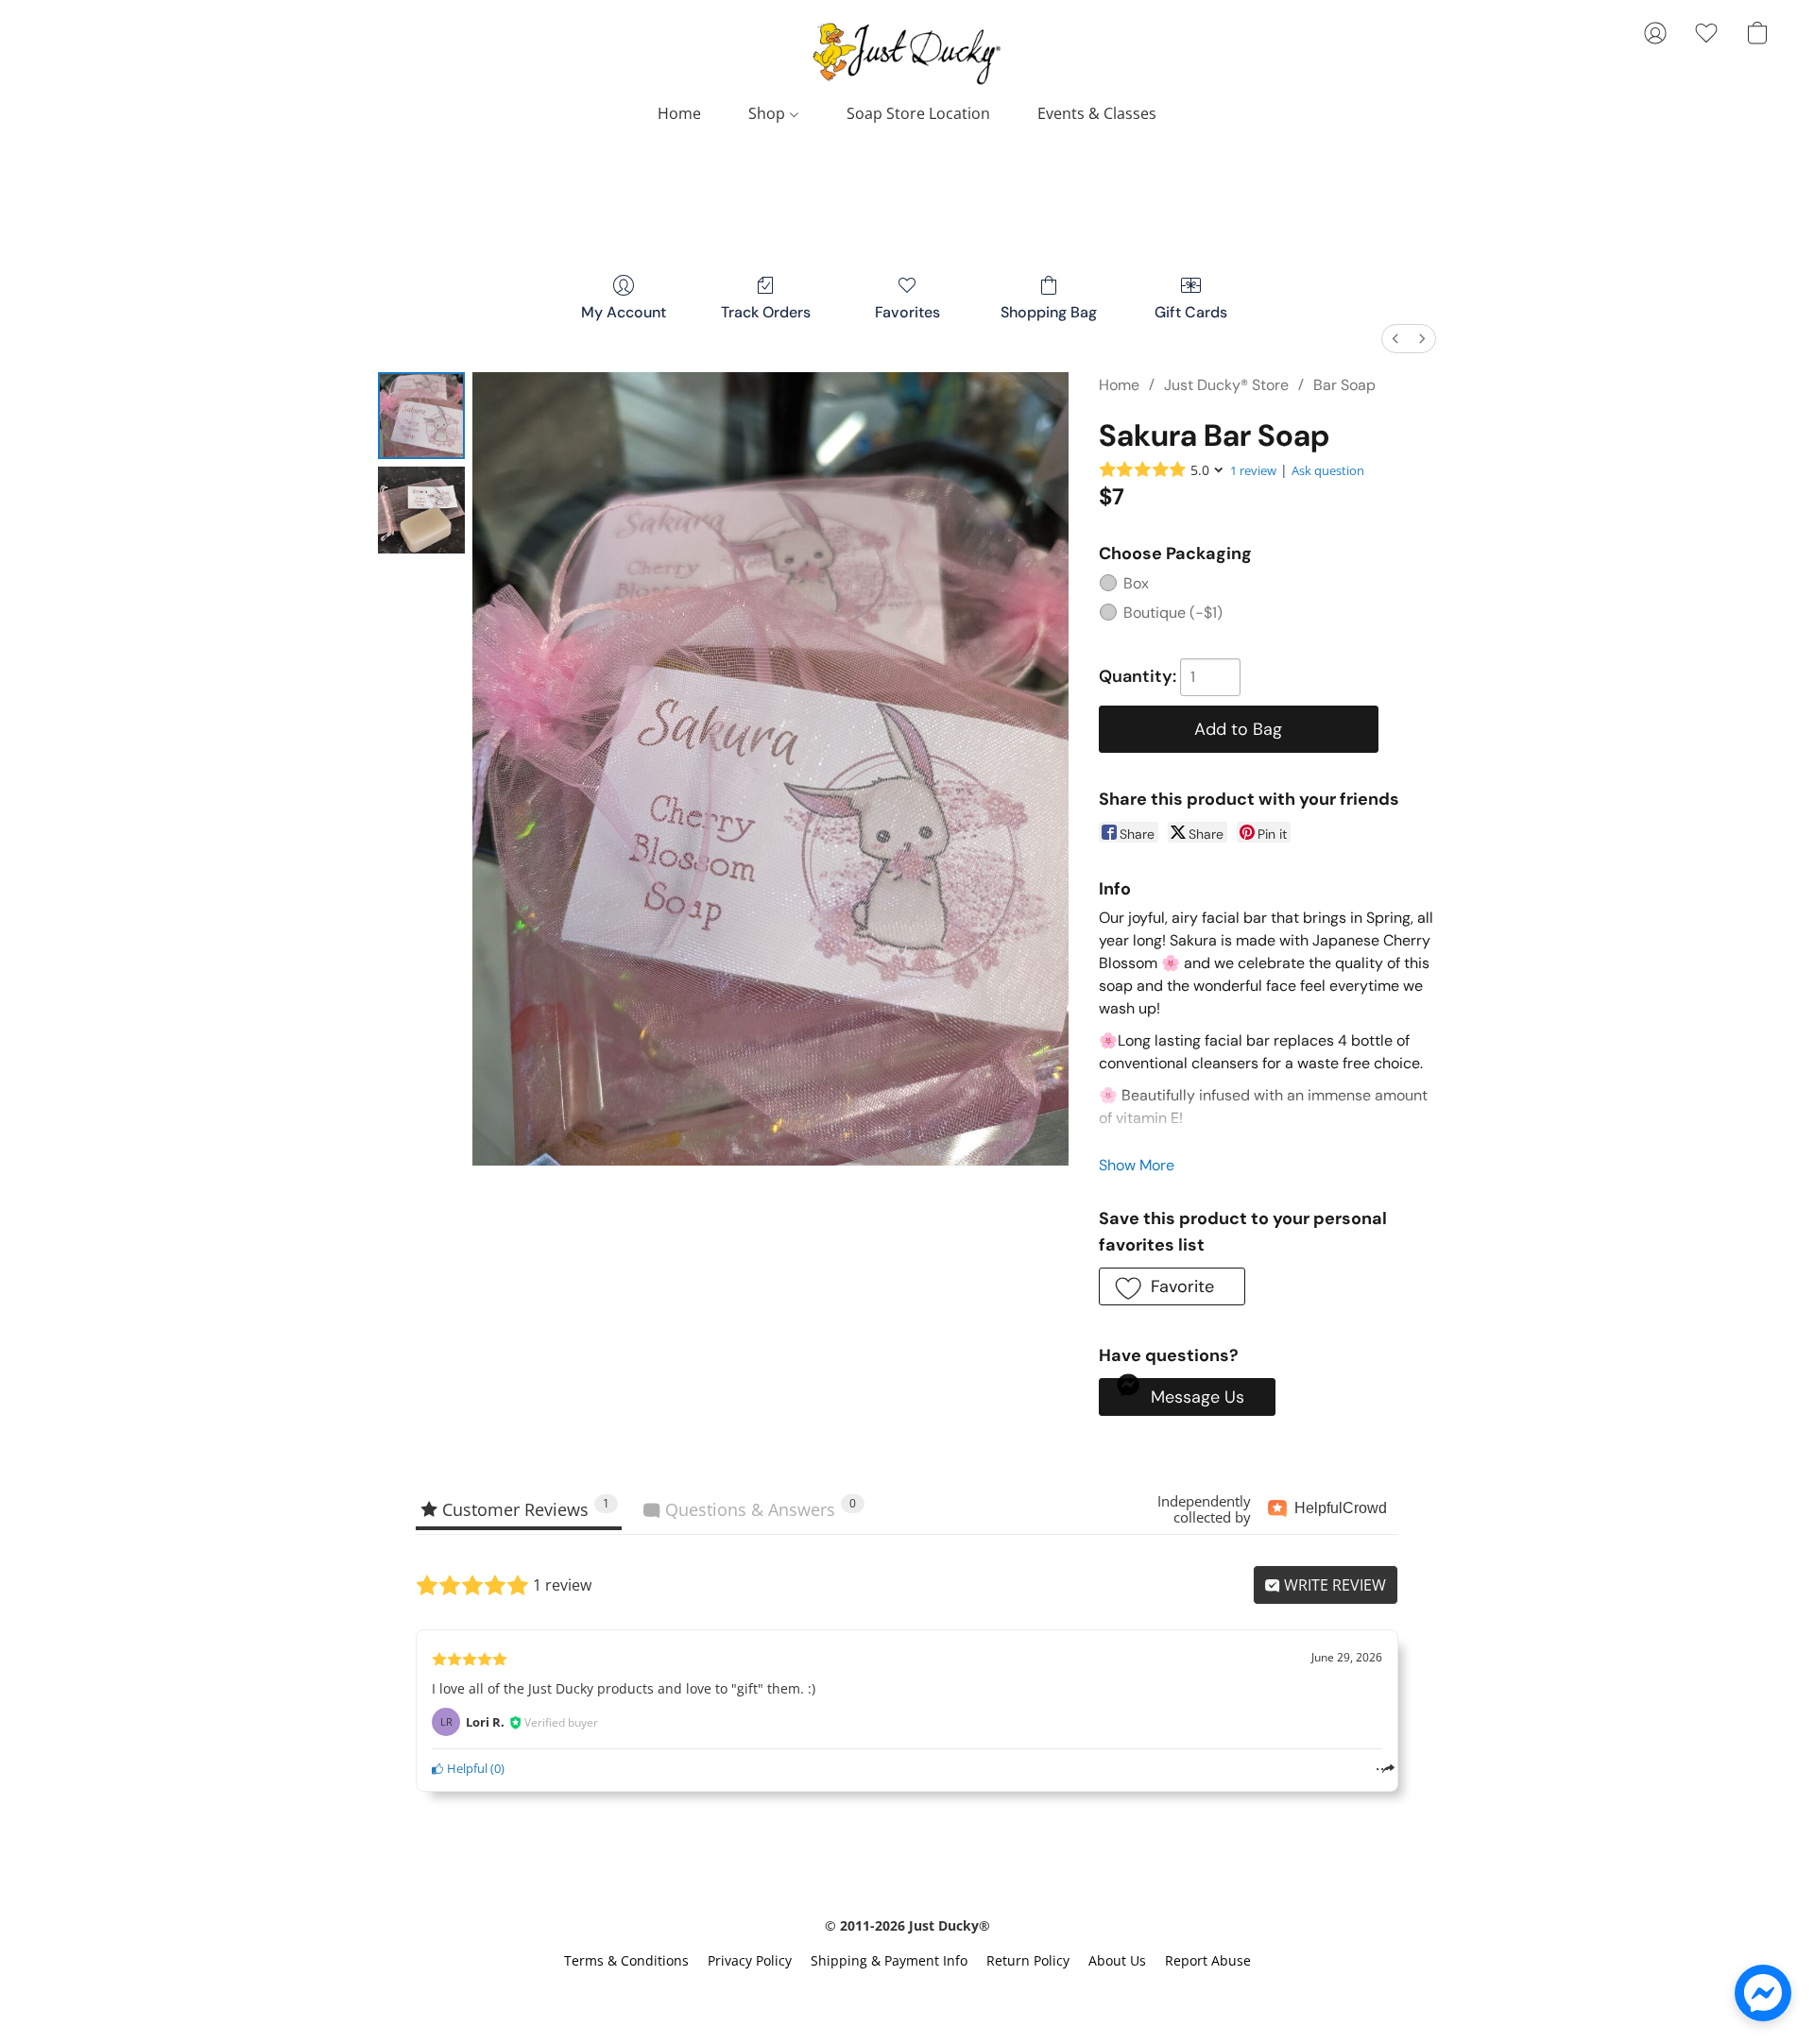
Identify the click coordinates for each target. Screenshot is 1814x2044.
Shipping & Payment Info (889, 1960)
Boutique (1173, 613)
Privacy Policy (750, 1960)
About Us (1117, 1960)
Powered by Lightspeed (907, 1993)
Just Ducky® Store (1226, 385)
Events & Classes (1097, 113)
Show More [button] (1137, 1165)
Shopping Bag (1049, 312)
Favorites (907, 312)
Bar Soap (1344, 385)
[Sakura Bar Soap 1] (421, 510)
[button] (907, 52)
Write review (1333, 1585)
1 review (1253, 470)
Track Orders (766, 312)
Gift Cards (1191, 312)
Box (1136, 583)
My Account (624, 312)
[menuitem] (1395, 339)
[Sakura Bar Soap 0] (421, 416)
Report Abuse (1208, 1960)
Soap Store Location (918, 113)
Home (679, 113)
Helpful (466, 1768)
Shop (769, 113)
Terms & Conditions (626, 1960)
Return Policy (1028, 1960)
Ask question (1328, 470)
